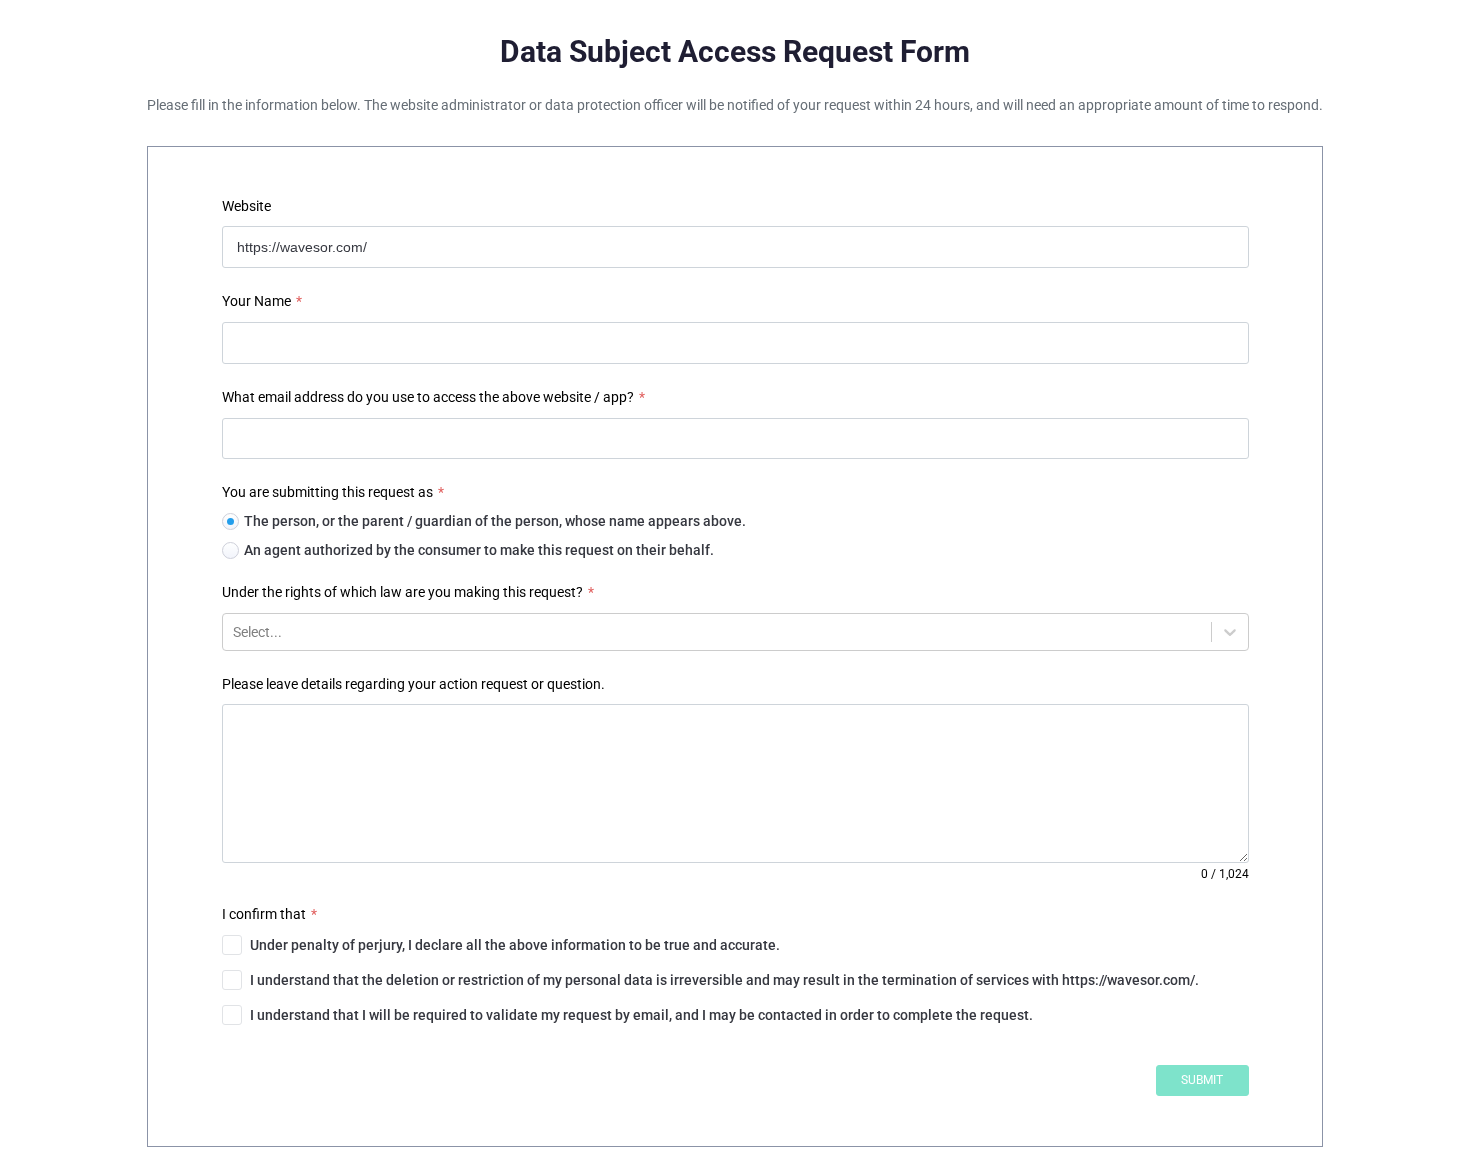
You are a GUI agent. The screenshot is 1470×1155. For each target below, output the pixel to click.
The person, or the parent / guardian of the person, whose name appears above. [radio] (495, 521)
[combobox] (234, 632)
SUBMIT (1202, 1080)
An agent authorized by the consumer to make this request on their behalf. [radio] (479, 550)
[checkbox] (735, 945)
